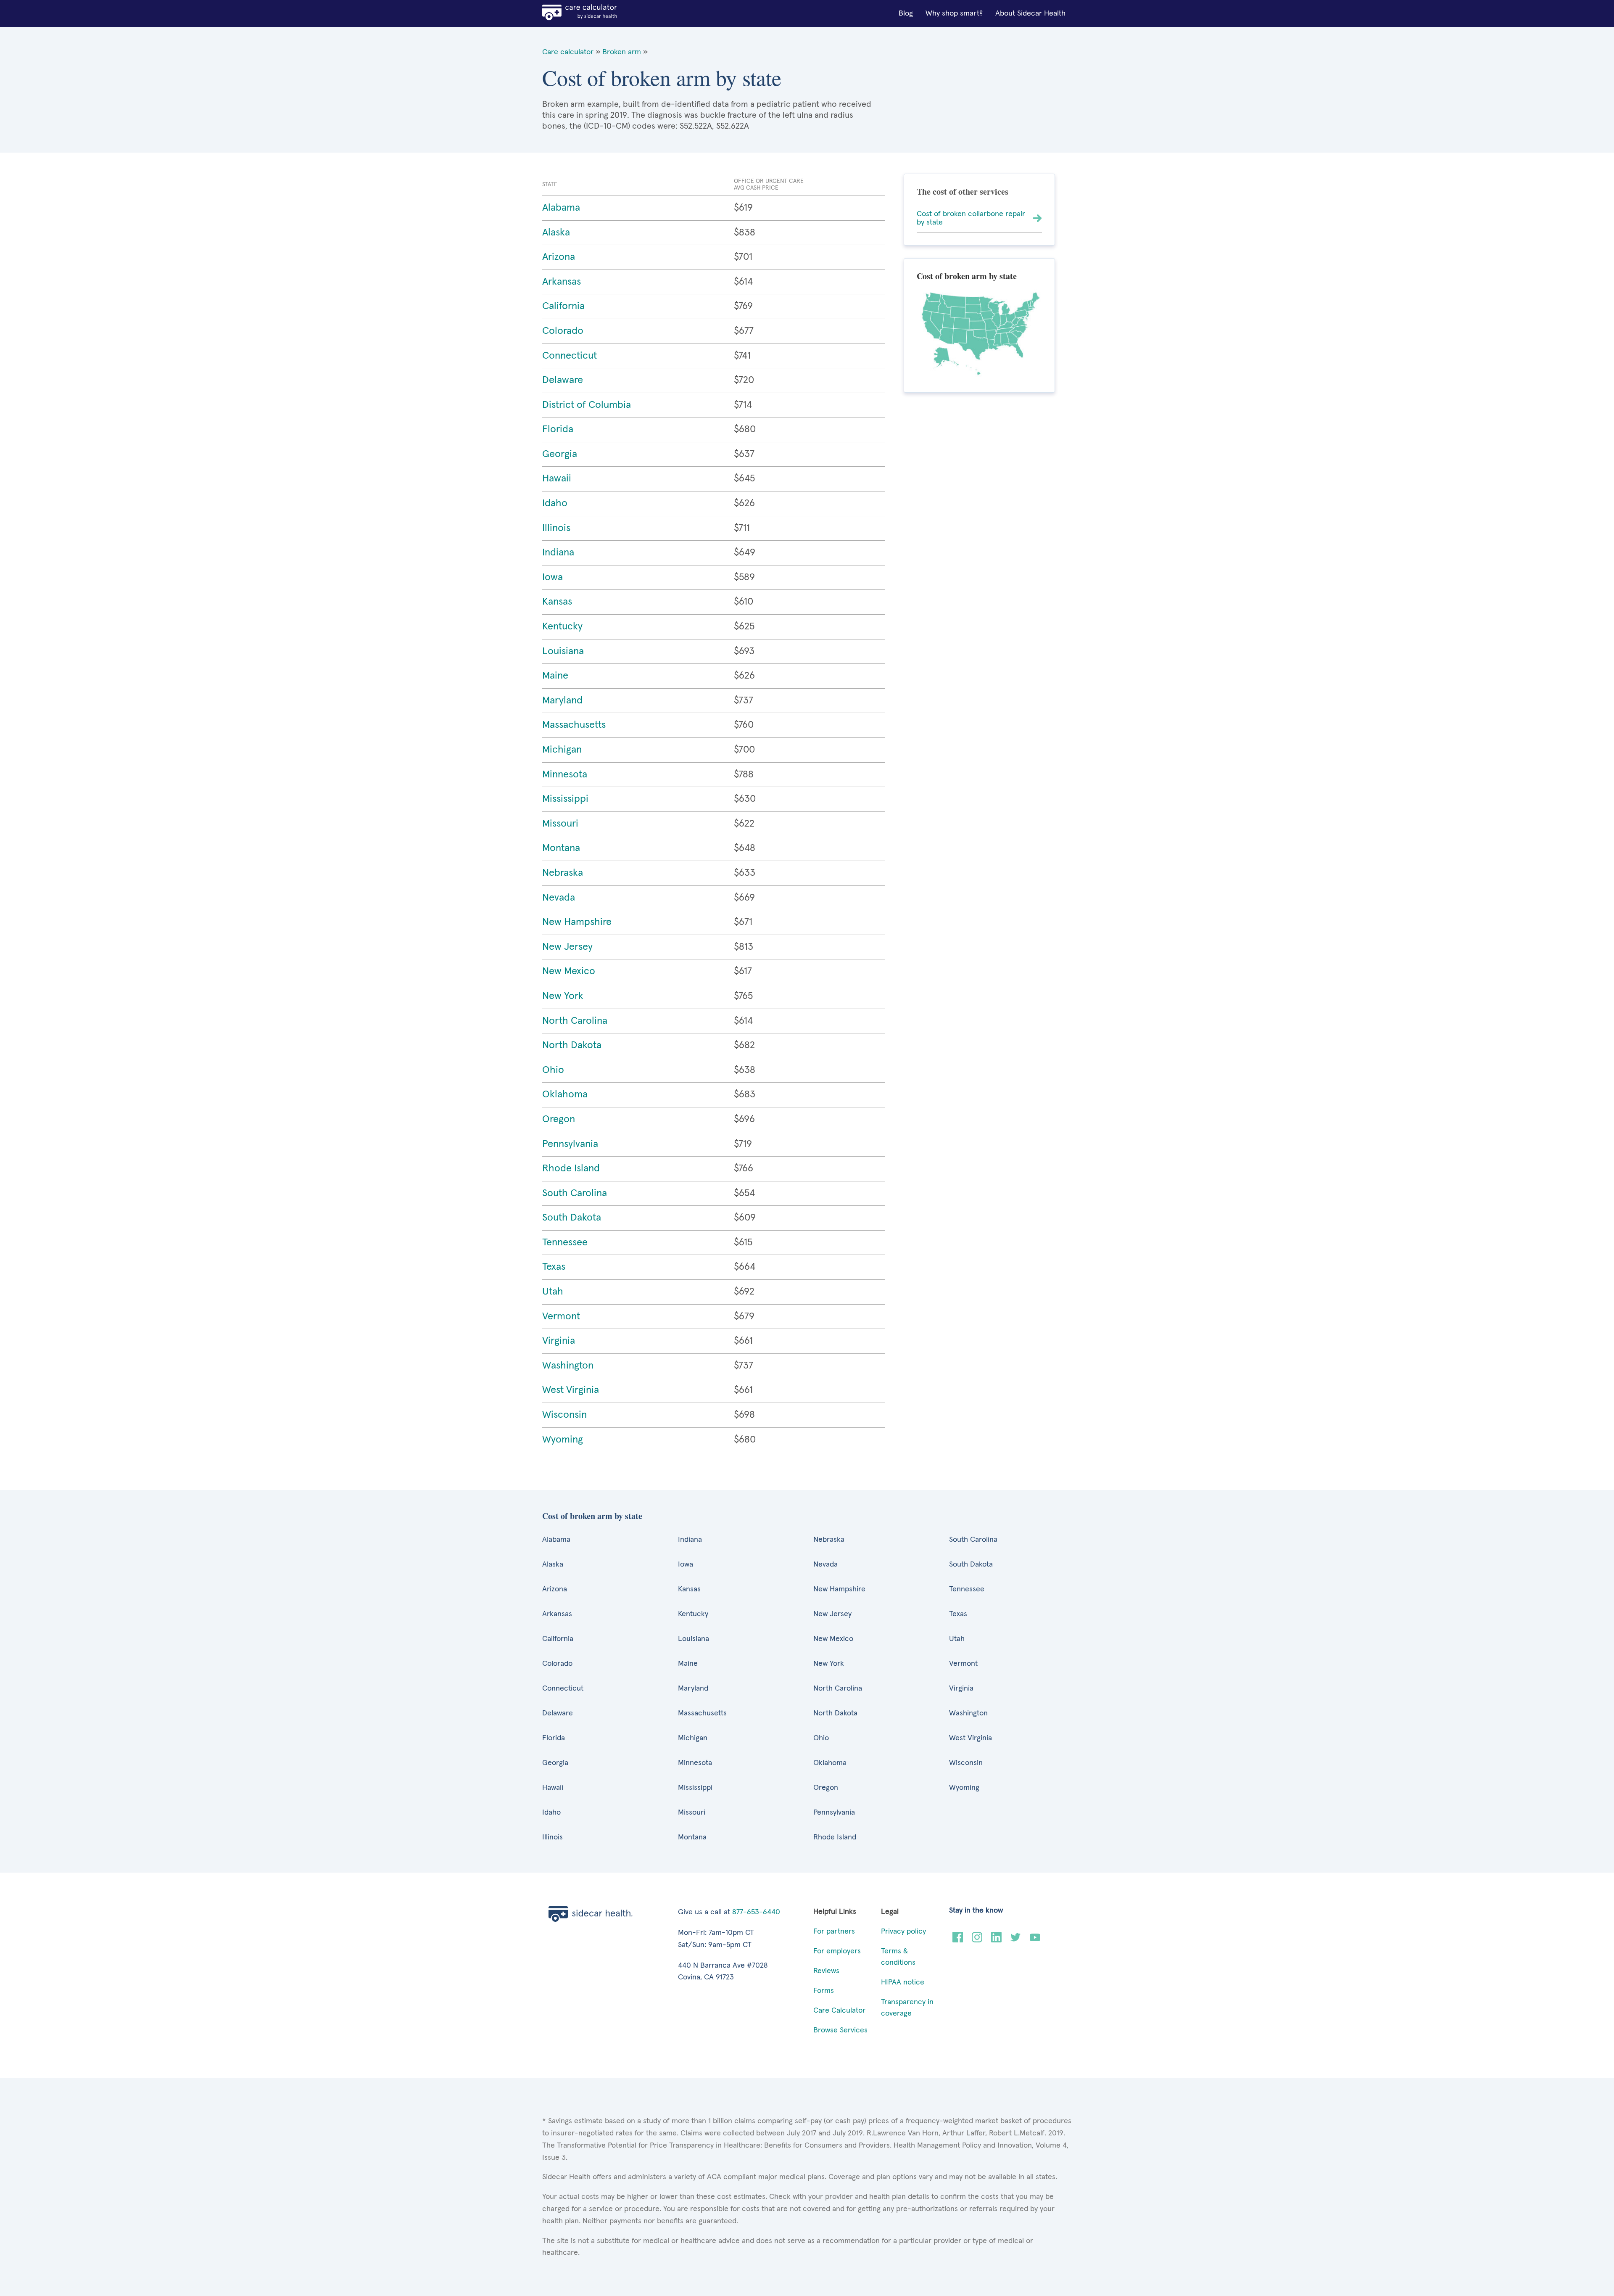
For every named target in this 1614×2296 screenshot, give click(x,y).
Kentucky (562, 626)
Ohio (553, 1070)
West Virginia (571, 1390)
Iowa (553, 577)
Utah (553, 1292)
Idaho (555, 503)
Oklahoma (565, 1094)
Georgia (560, 454)
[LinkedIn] (996, 1940)
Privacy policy (903, 1931)
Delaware (563, 380)
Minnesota (565, 774)
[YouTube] (1035, 1940)
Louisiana (563, 651)
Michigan (562, 750)
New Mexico (569, 971)
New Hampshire (577, 922)
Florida (558, 429)
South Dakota (572, 1218)
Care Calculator (839, 2011)
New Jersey (567, 947)
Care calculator (568, 52)
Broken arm (622, 52)
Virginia (559, 1341)
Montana (561, 848)
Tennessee (565, 1242)
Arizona (559, 257)
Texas (554, 1267)
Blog (906, 13)
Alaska (556, 233)
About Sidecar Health (1030, 13)
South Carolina (575, 1193)
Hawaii (557, 478)
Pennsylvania (570, 1144)
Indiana (558, 552)
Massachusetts (574, 725)
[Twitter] (1016, 1940)
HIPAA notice (903, 1982)
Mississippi (565, 799)
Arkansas (562, 282)
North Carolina (575, 1021)
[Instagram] (977, 1940)
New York (563, 996)
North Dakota (572, 1045)
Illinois (556, 528)
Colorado (563, 331)
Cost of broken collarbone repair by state (971, 218)
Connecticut (570, 356)
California (563, 306)
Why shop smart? (954, 13)
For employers (837, 1951)
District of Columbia (587, 405)
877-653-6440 (756, 1912)
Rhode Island (571, 1168)
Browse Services (840, 2030)
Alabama (561, 208)
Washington (568, 1366)
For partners (834, 1931)
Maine (555, 676)
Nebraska (563, 873)
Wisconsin (564, 1415)
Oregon (559, 1119)
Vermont (561, 1316)
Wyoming (563, 1440)
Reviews (826, 1971)
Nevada (559, 898)
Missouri (560, 824)
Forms (824, 1991)
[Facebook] (958, 1940)
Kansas (557, 602)
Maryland (562, 700)
